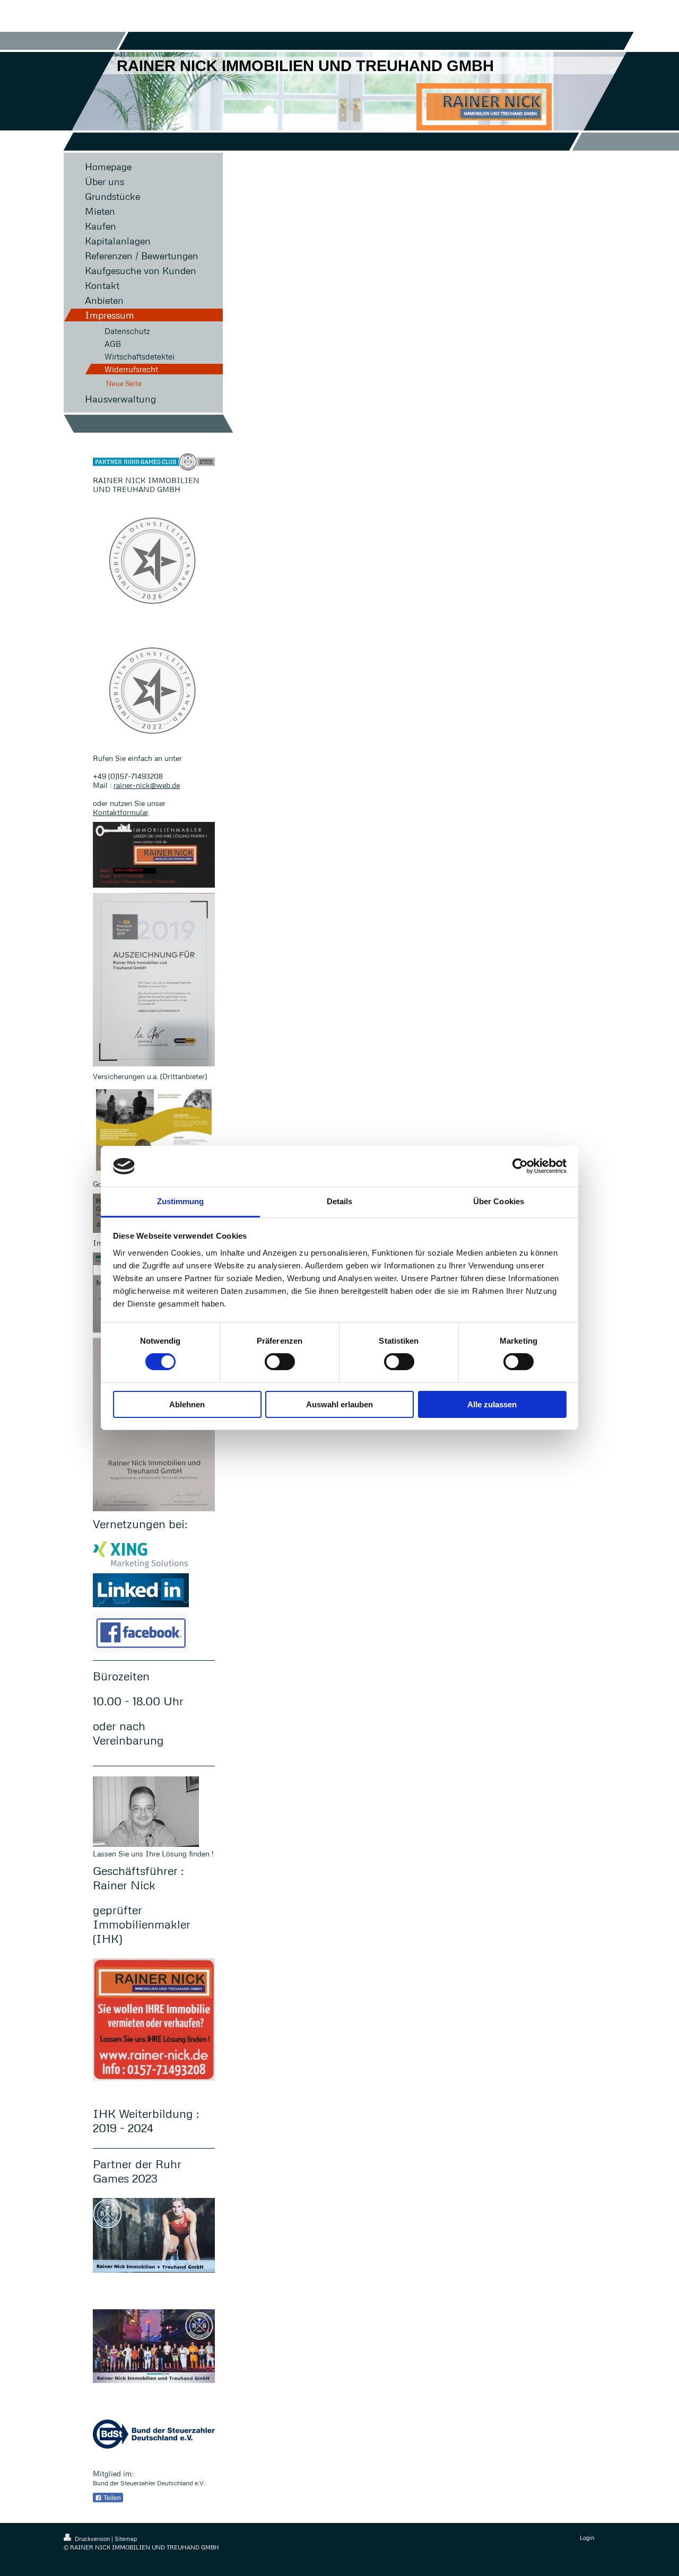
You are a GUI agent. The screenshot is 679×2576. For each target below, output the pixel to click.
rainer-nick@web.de (147, 785)
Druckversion (92, 2539)
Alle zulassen (492, 1404)
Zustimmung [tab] (181, 1201)
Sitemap (126, 2539)
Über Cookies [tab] (499, 1201)
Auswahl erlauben (339, 1404)
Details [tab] (340, 1201)
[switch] (280, 1362)
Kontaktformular (120, 812)
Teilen (111, 2498)
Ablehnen (187, 1404)
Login (587, 2538)
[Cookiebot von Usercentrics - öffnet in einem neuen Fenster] (520, 1166)
